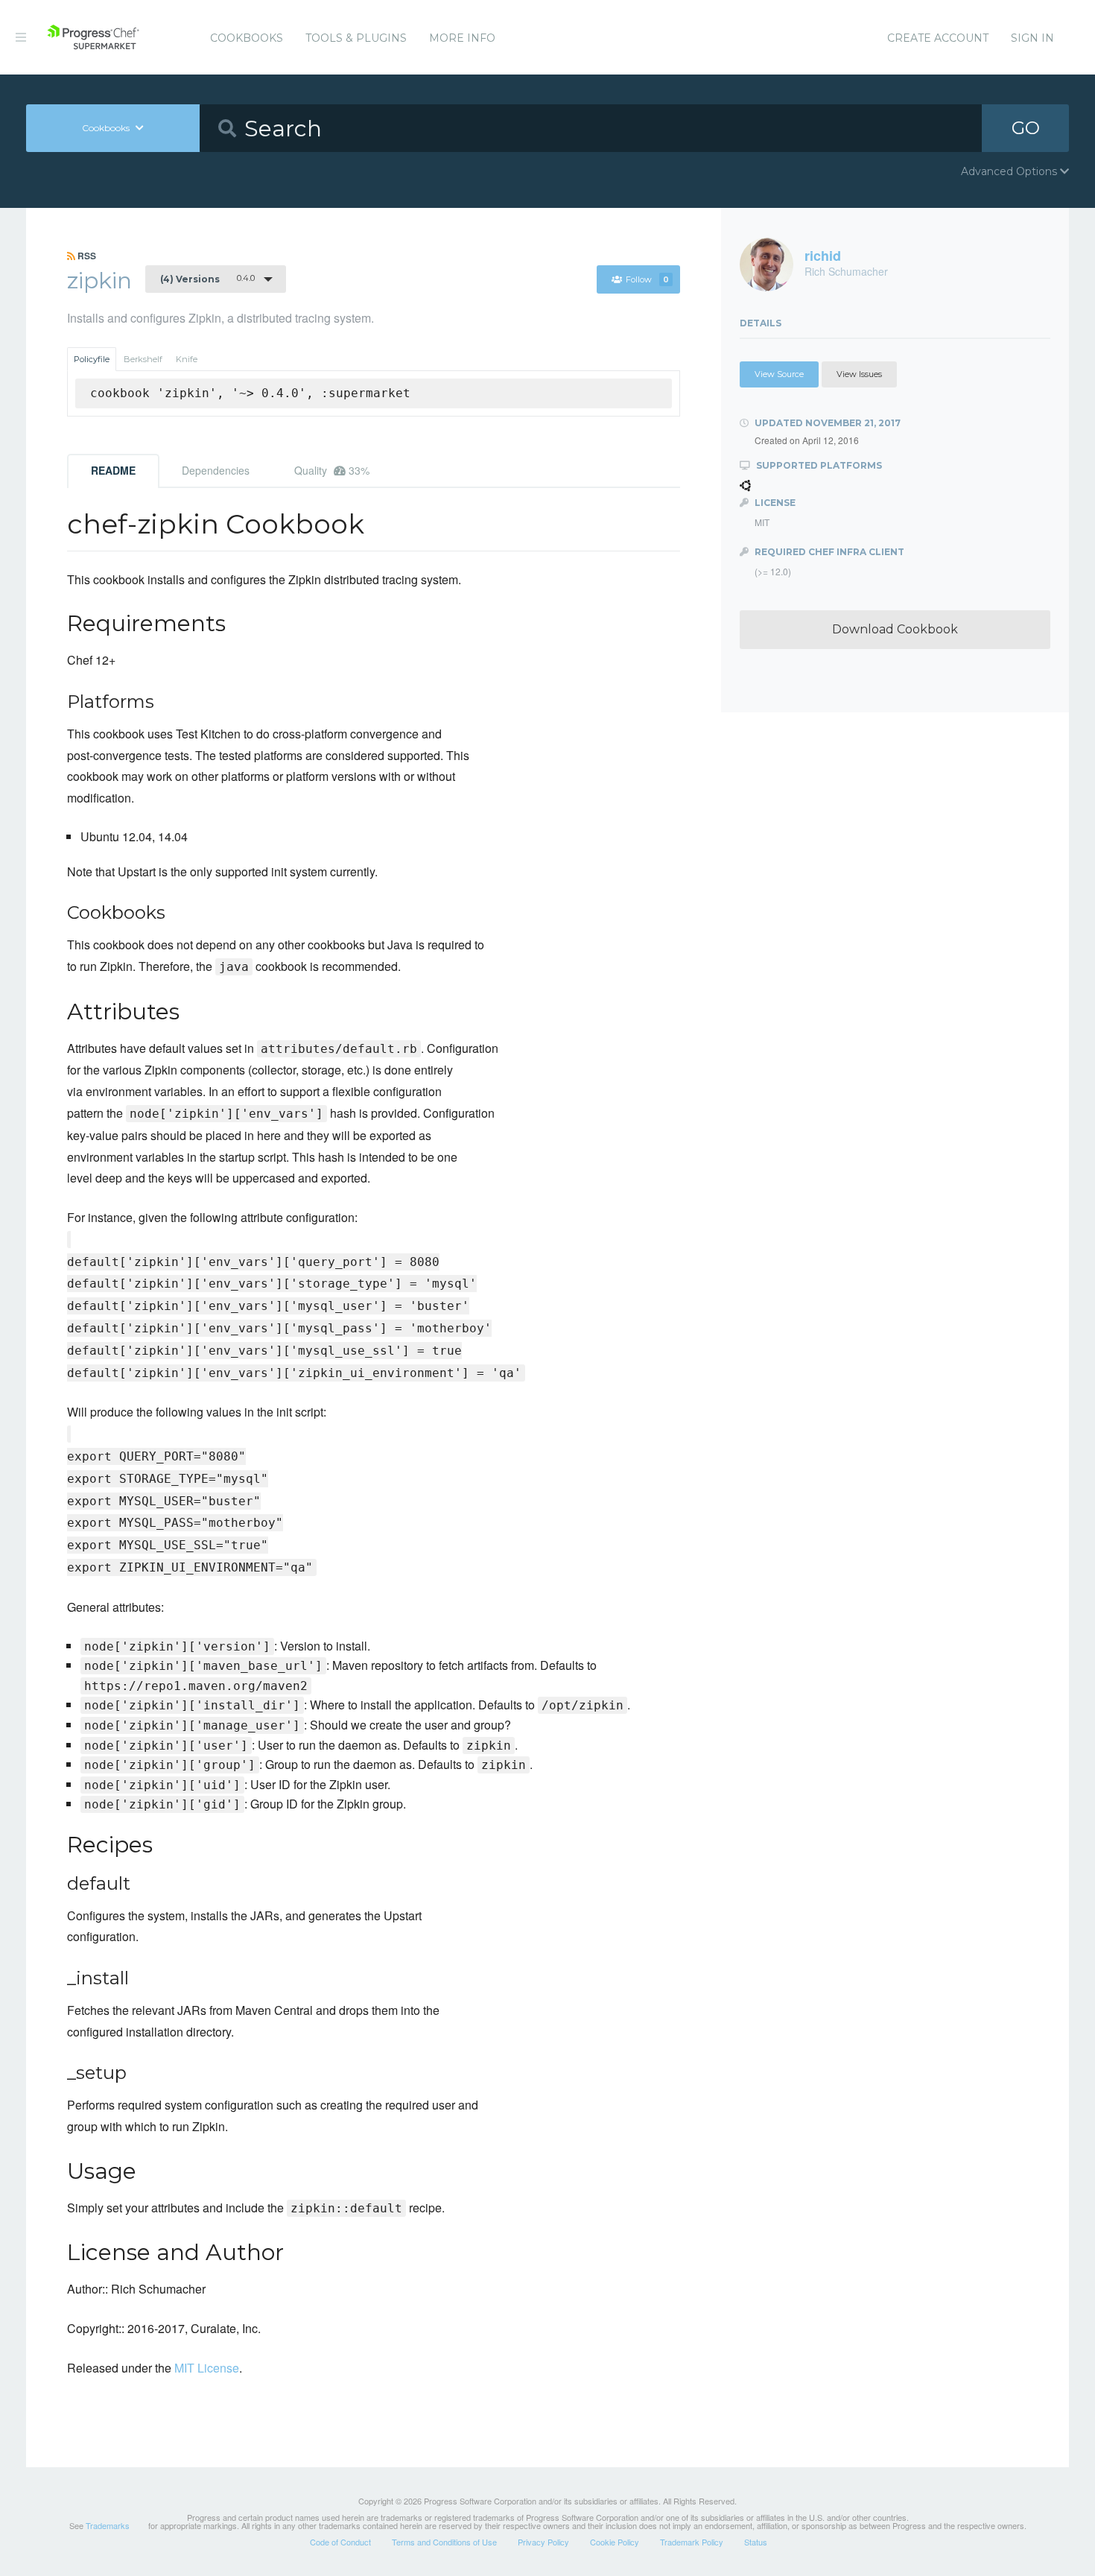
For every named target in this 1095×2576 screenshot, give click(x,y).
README (113, 470)
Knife (187, 359)
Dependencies (216, 470)
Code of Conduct (340, 2542)
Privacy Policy (543, 2542)
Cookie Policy (615, 2542)
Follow (647, 279)
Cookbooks (247, 38)
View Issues (859, 374)
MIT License (207, 2368)
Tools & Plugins (356, 38)
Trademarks (108, 2525)
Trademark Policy (692, 2542)
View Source (779, 374)
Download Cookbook (895, 629)
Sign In (1032, 38)
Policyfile (92, 359)
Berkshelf (143, 359)
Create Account (938, 38)
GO (1026, 128)
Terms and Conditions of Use (444, 2542)
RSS (86, 256)
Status (756, 2542)
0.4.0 (207, 279)
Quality (332, 470)
